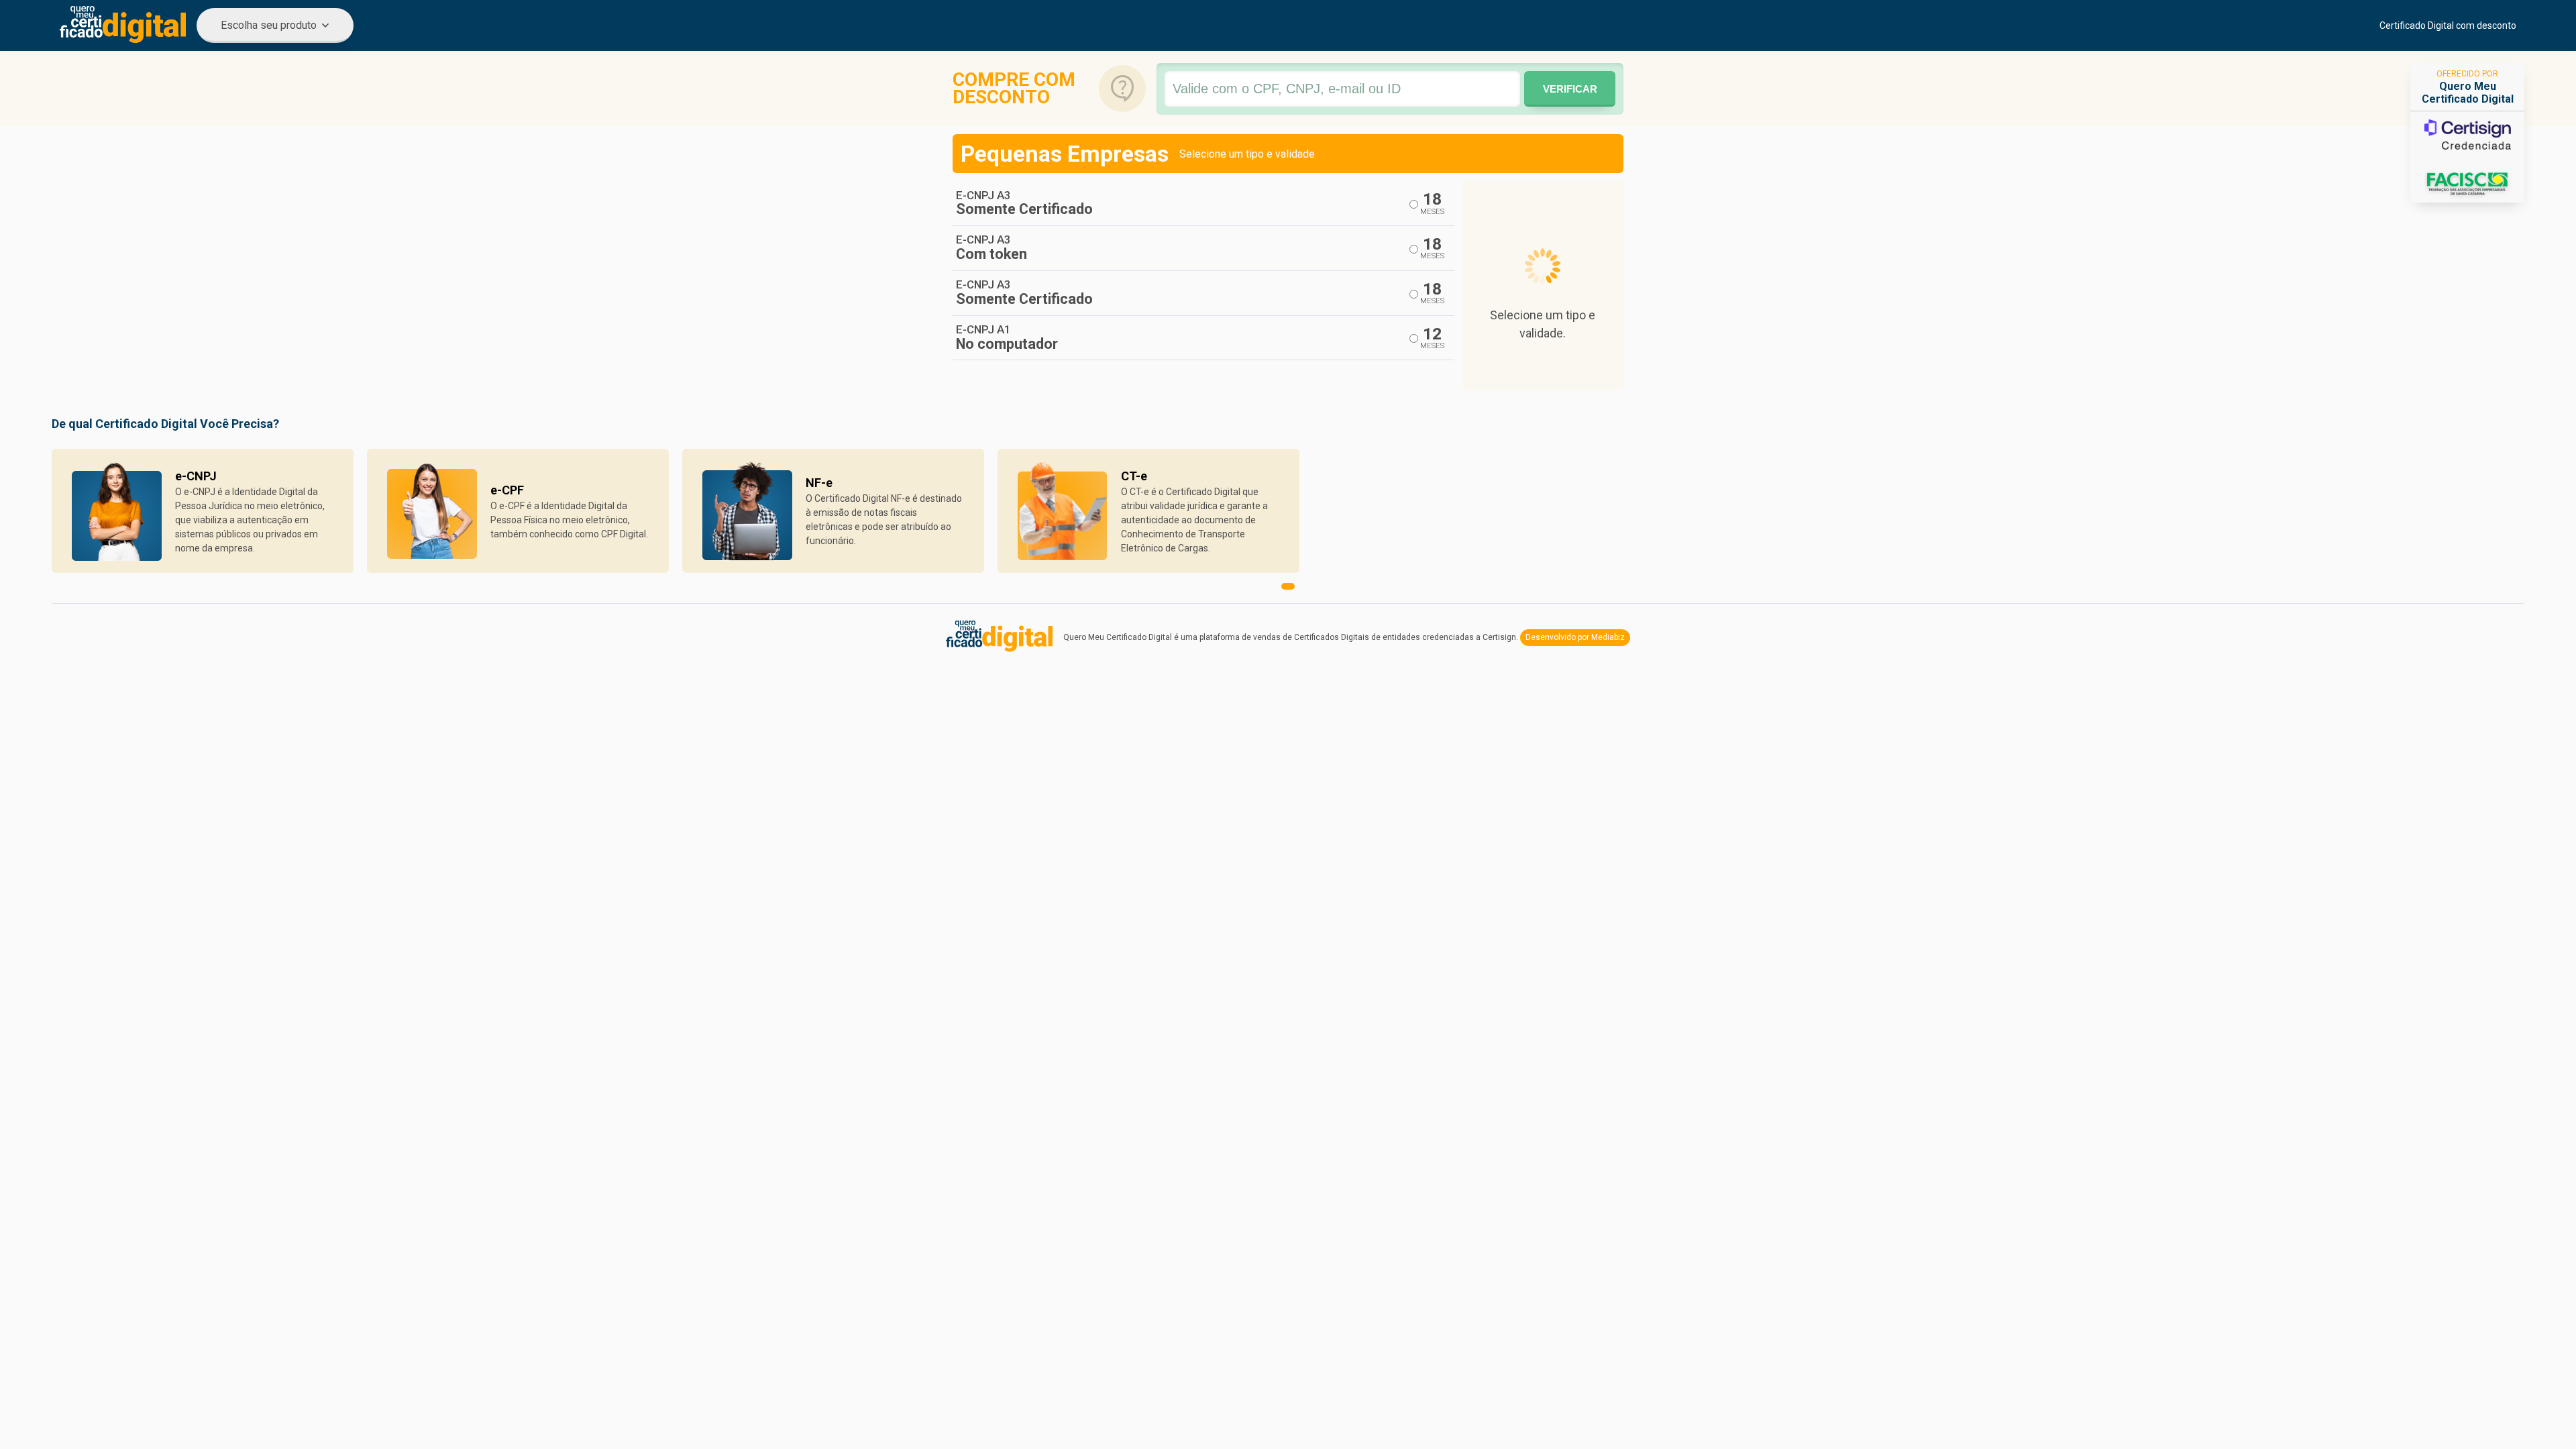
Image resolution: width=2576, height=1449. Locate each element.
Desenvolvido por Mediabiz (1575, 637)
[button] (1288, 586)
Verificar (1570, 89)
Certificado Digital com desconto (2448, 25)
